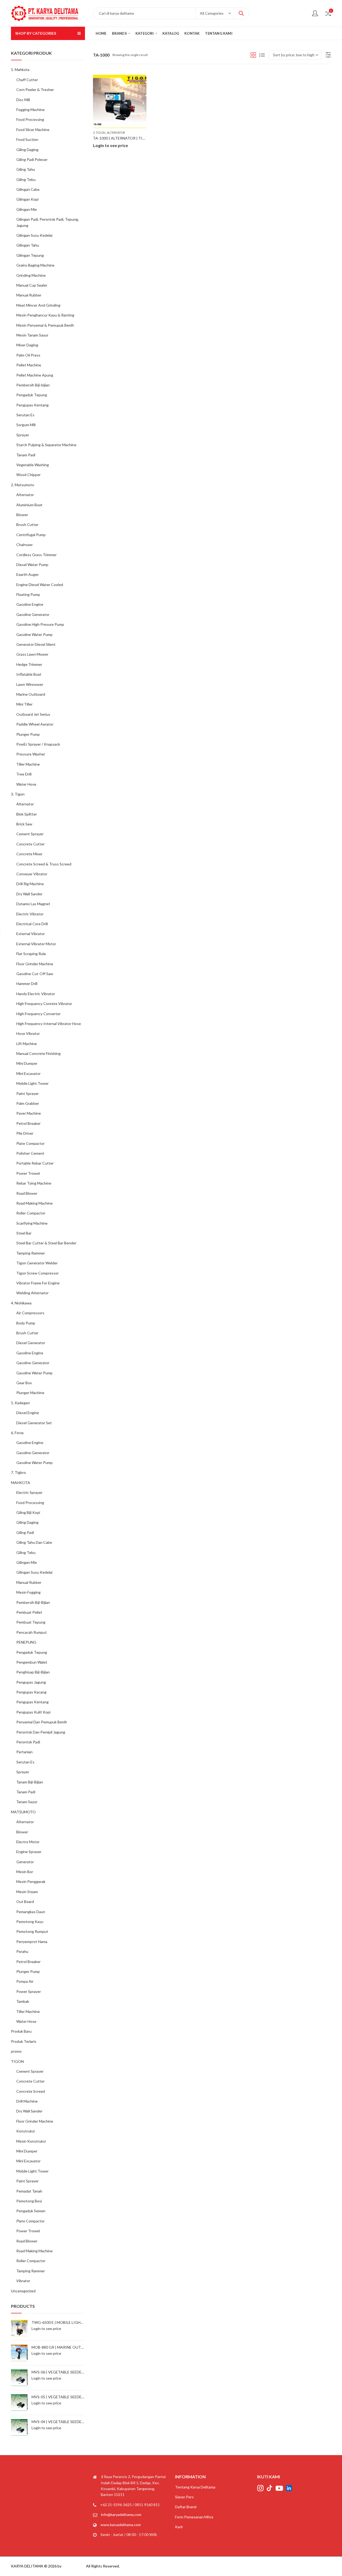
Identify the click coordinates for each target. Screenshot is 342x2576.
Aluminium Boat (29, 505)
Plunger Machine (30, 1393)
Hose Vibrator (28, 1033)
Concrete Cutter (30, 844)
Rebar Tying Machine (34, 1183)
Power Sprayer (29, 1991)
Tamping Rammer (31, 1253)
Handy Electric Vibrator (36, 994)
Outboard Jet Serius (33, 714)
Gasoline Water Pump (34, 634)
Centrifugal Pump (31, 535)
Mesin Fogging (28, 1592)
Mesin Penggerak (31, 1881)
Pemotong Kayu (30, 1922)
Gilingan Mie (27, 209)
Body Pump (26, 1323)
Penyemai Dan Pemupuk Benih (42, 1722)
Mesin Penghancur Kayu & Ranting (45, 315)
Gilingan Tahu (28, 245)
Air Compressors (30, 1313)
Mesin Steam (27, 1892)
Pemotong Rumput (32, 1931)
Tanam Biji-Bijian (30, 1782)
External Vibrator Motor (36, 944)
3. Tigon (99, 132)
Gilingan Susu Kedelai (34, 235)
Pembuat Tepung (31, 1622)
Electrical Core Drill (32, 924)
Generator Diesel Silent (36, 644)
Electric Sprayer (29, 1492)
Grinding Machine (31, 275)
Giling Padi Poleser (32, 159)
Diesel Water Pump (32, 565)
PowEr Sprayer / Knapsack (38, 744)
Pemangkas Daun (31, 1912)
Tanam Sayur (27, 1802)
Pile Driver (25, 1133)
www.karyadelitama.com (121, 2525)
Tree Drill (24, 774)
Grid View (253, 55)
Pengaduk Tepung (32, 395)
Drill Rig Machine (30, 884)
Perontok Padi (28, 1742)
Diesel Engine (28, 1413)
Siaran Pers (184, 2497)
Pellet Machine (29, 365)
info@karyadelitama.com (121, 2514)
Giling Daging (27, 150)
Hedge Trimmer (29, 664)
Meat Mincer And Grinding (38, 305)
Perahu (22, 1951)
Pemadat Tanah (29, 2191)
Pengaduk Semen (31, 2211)
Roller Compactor (31, 1213)
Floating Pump (28, 594)
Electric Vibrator (30, 914)
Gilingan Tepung (30, 255)
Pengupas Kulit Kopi (33, 1712)
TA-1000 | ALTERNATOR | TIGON (122, 138)
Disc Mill (23, 100)
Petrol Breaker (28, 1123)
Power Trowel (28, 1173)
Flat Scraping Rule (31, 954)
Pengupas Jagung (31, 1682)
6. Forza (17, 1433)
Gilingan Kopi (27, 199)
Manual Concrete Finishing (38, 1053)
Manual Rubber (29, 295)
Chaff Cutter (27, 80)
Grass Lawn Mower (32, 654)
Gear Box (24, 1383)
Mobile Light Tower (32, 1083)
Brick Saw (24, 824)
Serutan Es (25, 415)
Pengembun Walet (32, 1662)
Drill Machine (27, 2101)
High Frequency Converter (38, 1014)
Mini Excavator (28, 1073)
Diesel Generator (31, 1343)
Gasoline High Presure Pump (40, 624)
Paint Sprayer (28, 1093)
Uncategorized (23, 2291)
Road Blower (27, 1193)
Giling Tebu (26, 179)
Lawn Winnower (30, 684)
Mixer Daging (27, 345)
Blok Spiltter (27, 814)
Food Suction (27, 139)
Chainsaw (24, 545)
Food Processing (30, 119)
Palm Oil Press (28, 355)
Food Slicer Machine (33, 130)
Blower (22, 515)
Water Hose (26, 784)
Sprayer (23, 435)
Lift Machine (27, 1044)
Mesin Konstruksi (31, 2141)
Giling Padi (25, 1532)
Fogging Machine (30, 110)
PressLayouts (74, 2566)
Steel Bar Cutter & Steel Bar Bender (46, 1243)
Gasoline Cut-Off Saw (35, 974)
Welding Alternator (32, 1293)
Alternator (116, 132)
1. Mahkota (20, 70)
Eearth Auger (28, 574)
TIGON (17, 2061)
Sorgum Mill (26, 425)
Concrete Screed (31, 2091)
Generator (25, 1862)
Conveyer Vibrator (32, 874)
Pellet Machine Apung (35, 375)
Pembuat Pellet (29, 1612)
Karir (179, 2527)
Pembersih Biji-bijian (33, 385)
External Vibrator (31, 934)
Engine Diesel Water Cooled (40, 585)
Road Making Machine (34, 1203)
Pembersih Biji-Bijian (33, 1602)
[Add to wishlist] (142, 80)
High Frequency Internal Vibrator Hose (49, 1024)
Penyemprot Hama (32, 1942)
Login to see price (110, 145)
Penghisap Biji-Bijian (33, 1672)
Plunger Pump (28, 734)
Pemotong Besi (29, 2201)
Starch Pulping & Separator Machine (46, 445)
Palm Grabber (28, 1103)
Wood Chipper (28, 475)
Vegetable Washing (33, 465)
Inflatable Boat (29, 674)
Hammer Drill (27, 984)
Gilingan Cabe (28, 189)
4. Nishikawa (21, 1303)
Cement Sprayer (30, 834)
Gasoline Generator (33, 614)
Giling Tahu (26, 169)
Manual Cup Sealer (32, 285)
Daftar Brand (186, 2507)
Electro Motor (28, 1842)
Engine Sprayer (29, 1852)
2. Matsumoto (23, 485)
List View (262, 55)
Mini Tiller (24, 704)
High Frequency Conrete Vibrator (44, 1004)
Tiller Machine (28, 764)
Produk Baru (21, 2031)
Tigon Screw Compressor (38, 1273)
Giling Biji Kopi (28, 1512)
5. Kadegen (20, 1403)
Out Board (25, 1902)
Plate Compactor (30, 1143)
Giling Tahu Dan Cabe (34, 1542)
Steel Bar (24, 1233)
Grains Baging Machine (35, 265)
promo (16, 2051)
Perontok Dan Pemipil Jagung (41, 1732)
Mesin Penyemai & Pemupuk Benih (45, 325)
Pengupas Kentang (32, 405)
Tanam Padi (26, 455)
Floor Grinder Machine (35, 964)
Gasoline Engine (30, 604)
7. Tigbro (18, 1472)
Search (241, 13)
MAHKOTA (21, 1483)
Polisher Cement (30, 1153)
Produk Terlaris (24, 2041)
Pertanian (24, 1752)
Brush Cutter (27, 525)
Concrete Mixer (29, 854)
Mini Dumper (27, 1063)
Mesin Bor (25, 1872)
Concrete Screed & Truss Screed (44, 864)
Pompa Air (25, 1981)
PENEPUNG (26, 1642)
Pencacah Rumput (32, 1632)
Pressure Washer (31, 754)
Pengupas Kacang (31, 1692)
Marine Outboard (31, 694)
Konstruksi (26, 2131)
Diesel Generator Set (34, 1423)
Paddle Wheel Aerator (35, 724)
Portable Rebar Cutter (35, 1163)
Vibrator (23, 2281)
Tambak (23, 2001)
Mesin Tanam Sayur (32, 335)
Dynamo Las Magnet (33, 904)
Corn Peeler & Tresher (35, 90)
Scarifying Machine (32, 1223)
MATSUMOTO (23, 1812)
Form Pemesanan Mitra (194, 2517)
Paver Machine (29, 1113)
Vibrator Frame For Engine (38, 1283)
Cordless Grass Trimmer (36, 555)
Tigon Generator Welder (37, 1263)
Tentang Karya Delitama (195, 2487)
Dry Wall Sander (29, 894)
